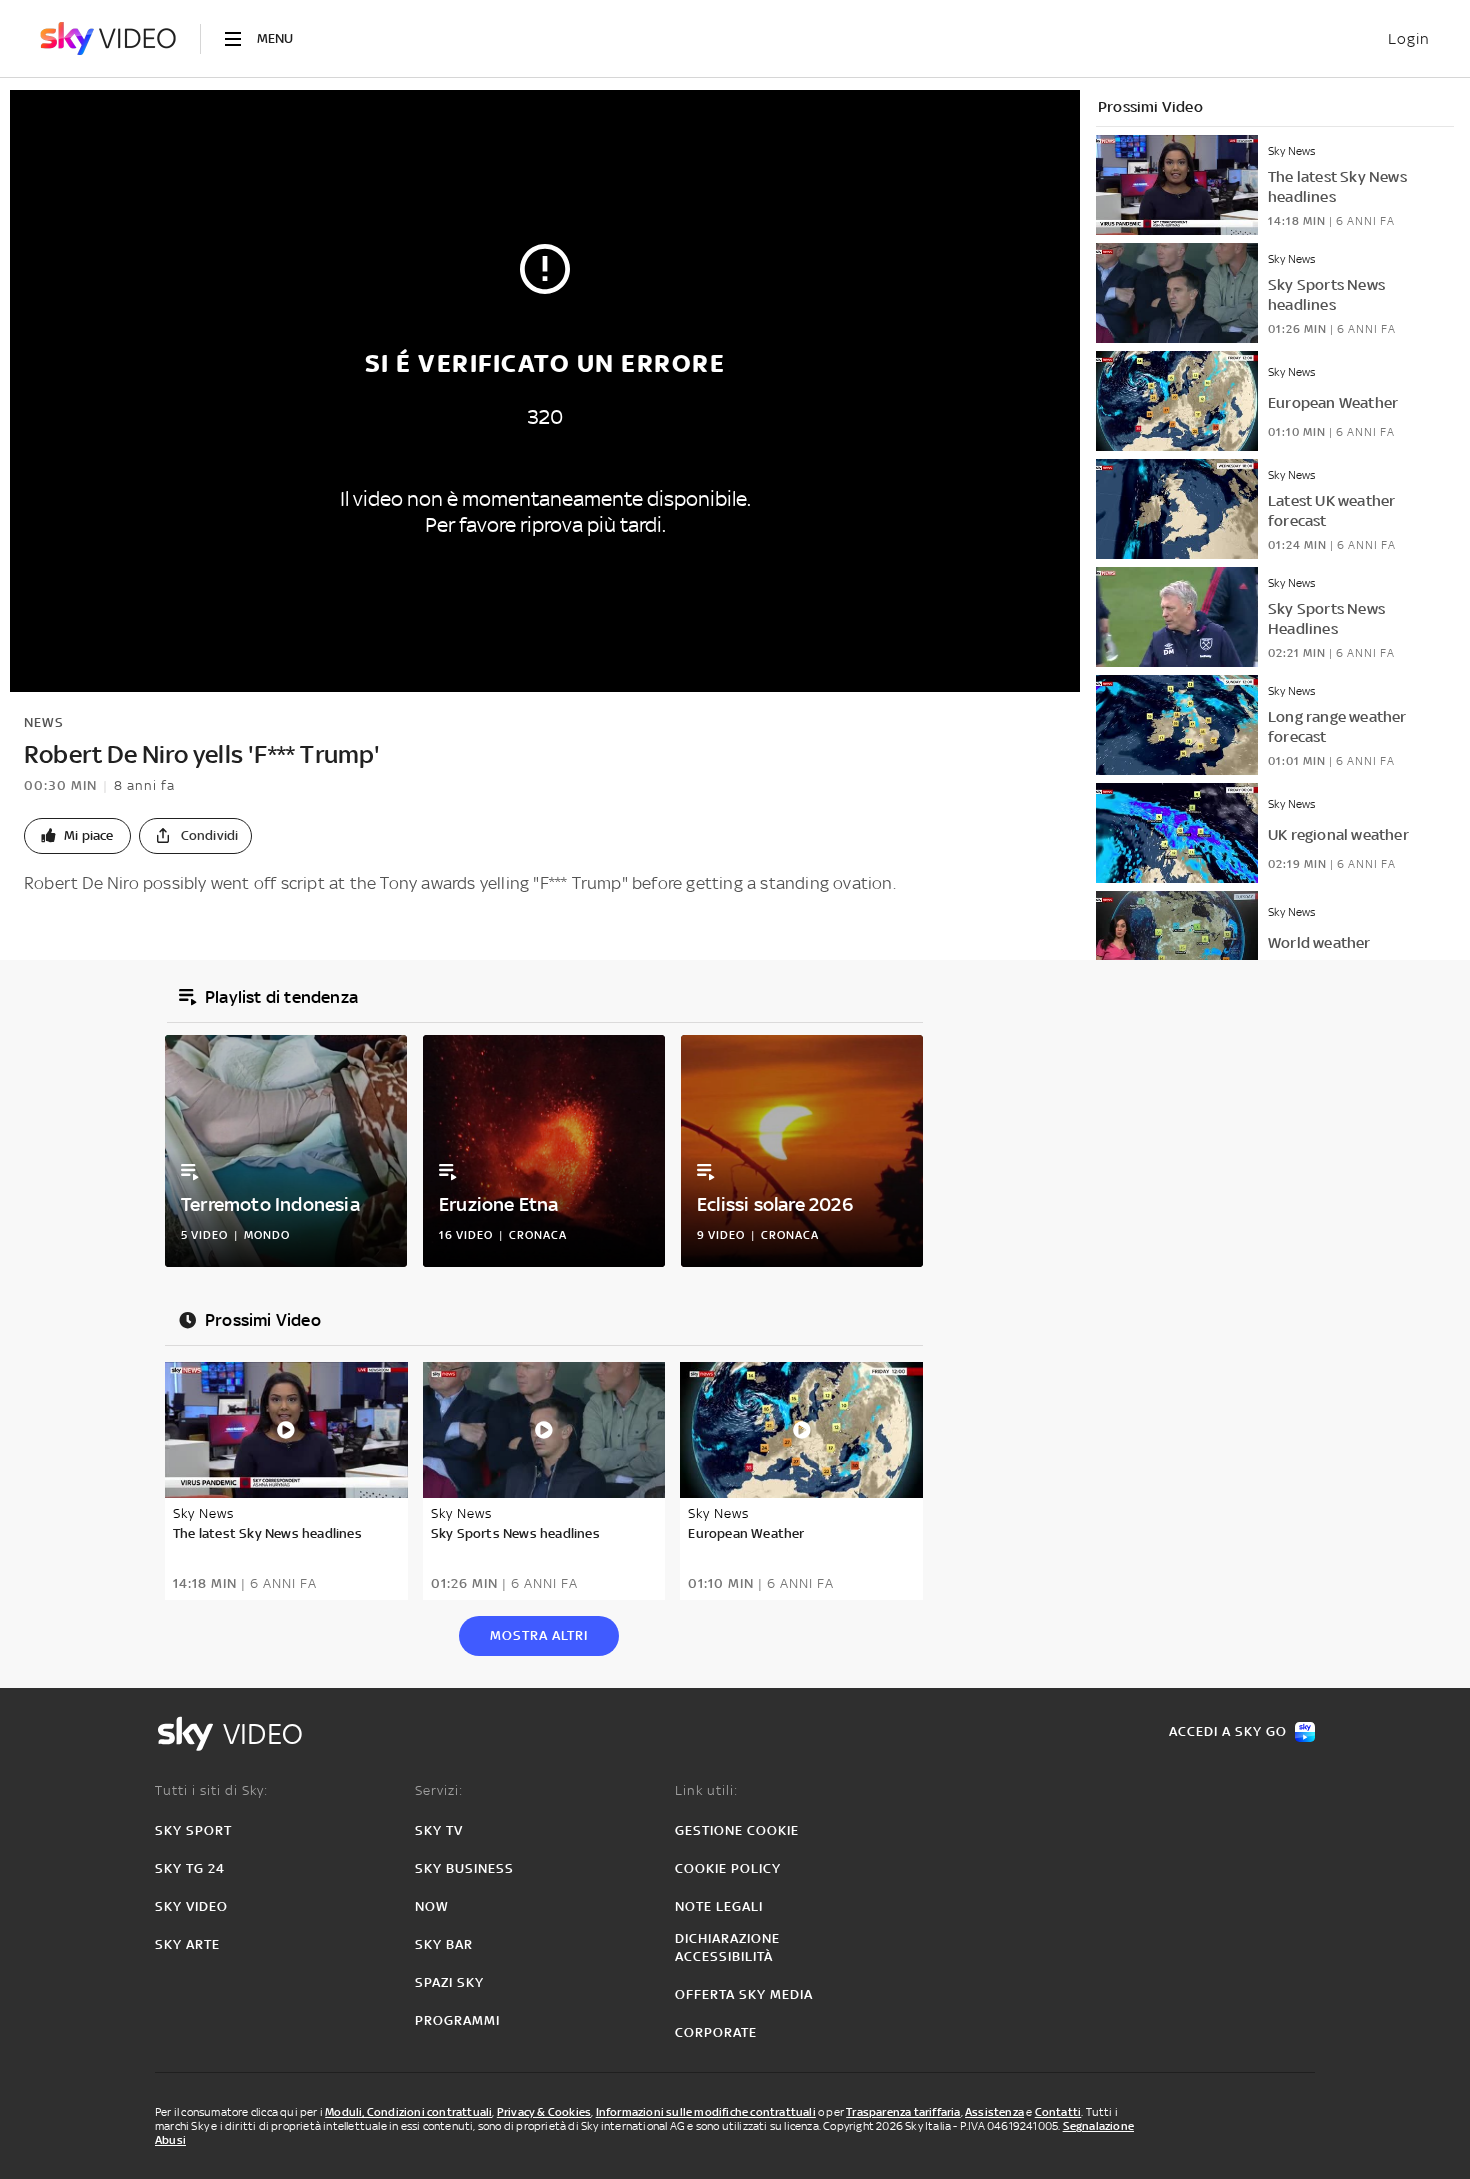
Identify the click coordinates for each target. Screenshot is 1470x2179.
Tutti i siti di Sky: (211, 1790)
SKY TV (439, 1830)
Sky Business (464, 1868)
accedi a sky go (1228, 1731)
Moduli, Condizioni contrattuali (408, 2112)
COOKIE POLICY (728, 1868)
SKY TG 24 (190, 1868)
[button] (77, 836)
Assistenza (994, 2112)
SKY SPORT (193, 1830)
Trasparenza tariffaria (903, 2112)
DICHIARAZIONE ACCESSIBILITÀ (727, 1947)
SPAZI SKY (449, 1982)
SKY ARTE (187, 1944)
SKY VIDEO (191, 1906)
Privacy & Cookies (544, 2112)
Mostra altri (539, 1635)
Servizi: (439, 1790)
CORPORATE (716, 2032)
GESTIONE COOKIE (737, 1830)
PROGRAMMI (457, 2020)
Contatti (1058, 2112)
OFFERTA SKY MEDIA (744, 1994)
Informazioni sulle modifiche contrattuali (706, 2112)
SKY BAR (444, 1944)
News (44, 722)
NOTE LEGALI (719, 1906)
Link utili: (706, 1790)
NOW (432, 1906)
